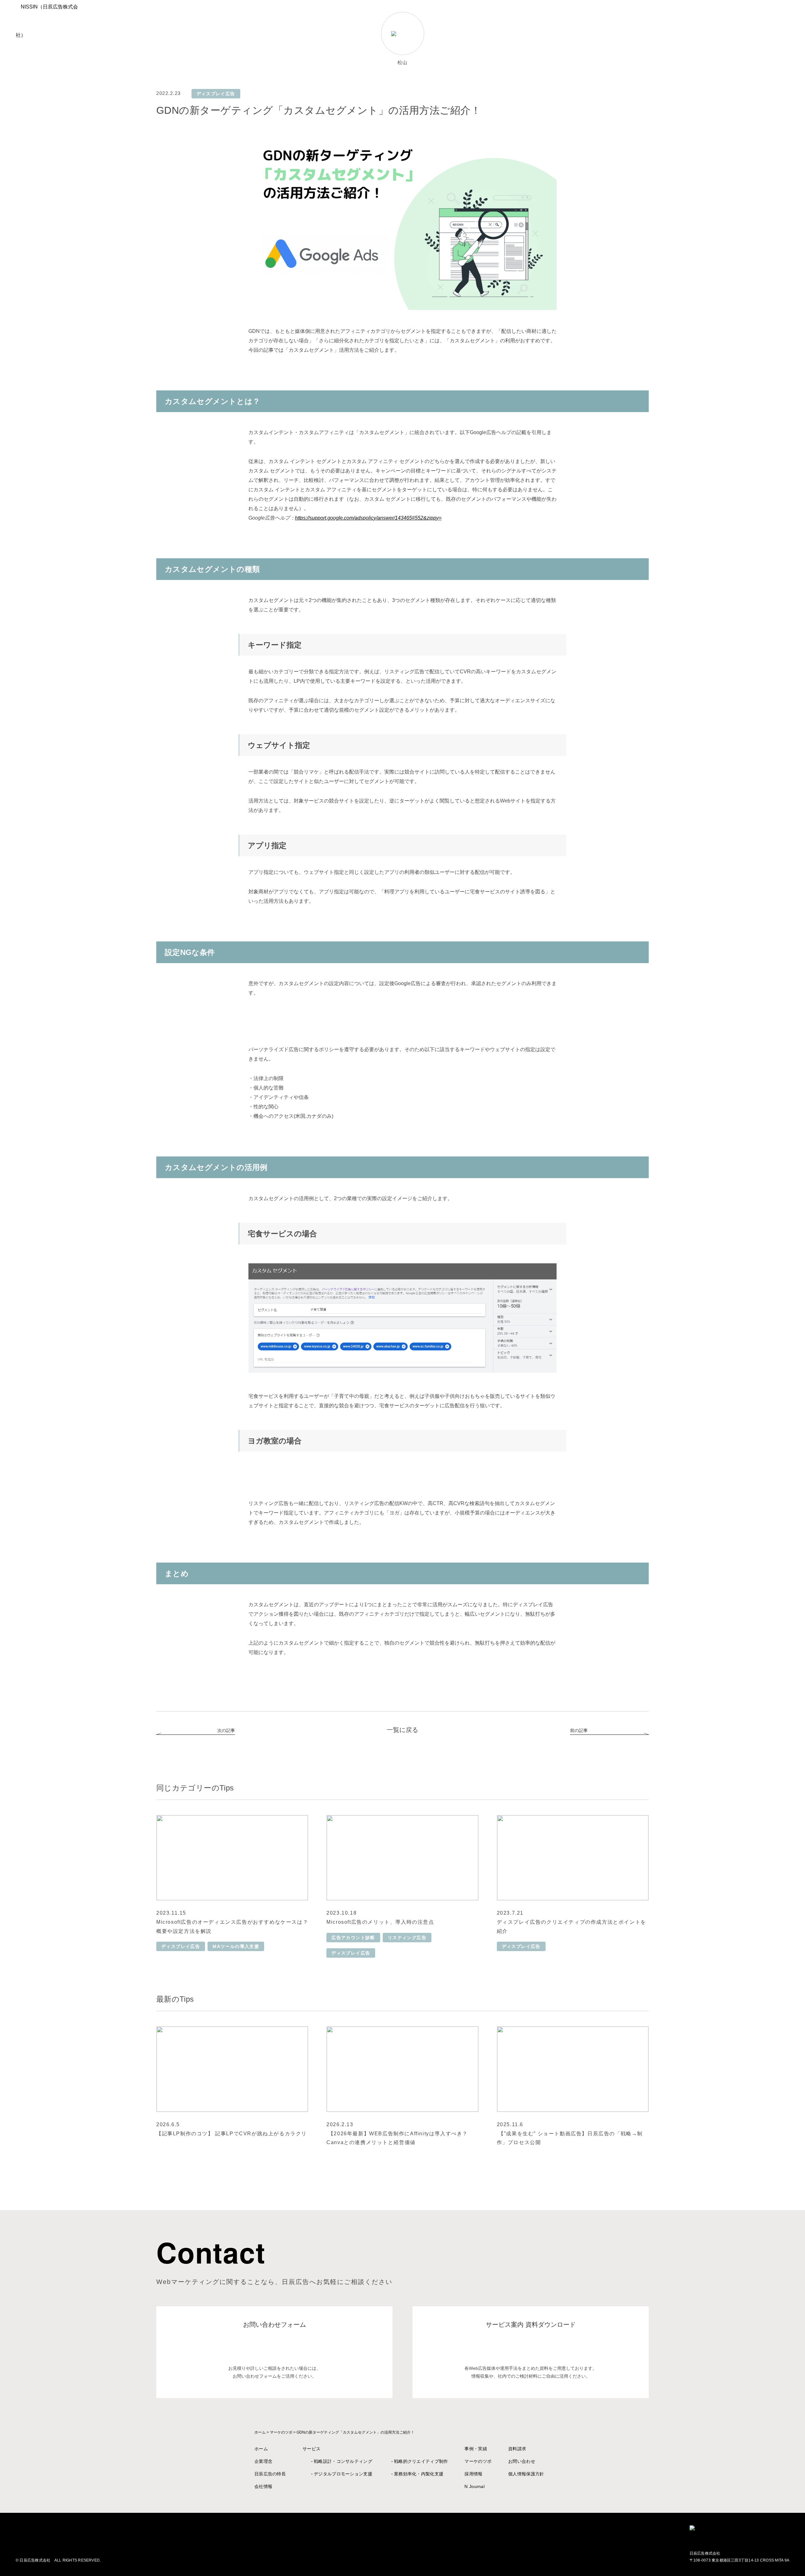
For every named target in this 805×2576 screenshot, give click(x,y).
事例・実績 (476, 2449)
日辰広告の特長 (270, 2474)
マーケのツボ (478, 2461)
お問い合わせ (522, 2461)
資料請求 (517, 2449)
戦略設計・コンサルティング (343, 2461)
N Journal (475, 2486)
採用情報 (473, 2474)
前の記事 (579, 1730)
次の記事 (226, 1730)
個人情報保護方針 (526, 2474)
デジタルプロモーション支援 (343, 2474)
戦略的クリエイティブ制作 (421, 2461)
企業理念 (263, 2461)
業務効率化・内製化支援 (419, 2474)
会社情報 (263, 2486)
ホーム (261, 2449)
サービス (311, 2449)
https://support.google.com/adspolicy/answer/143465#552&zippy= (368, 518)
